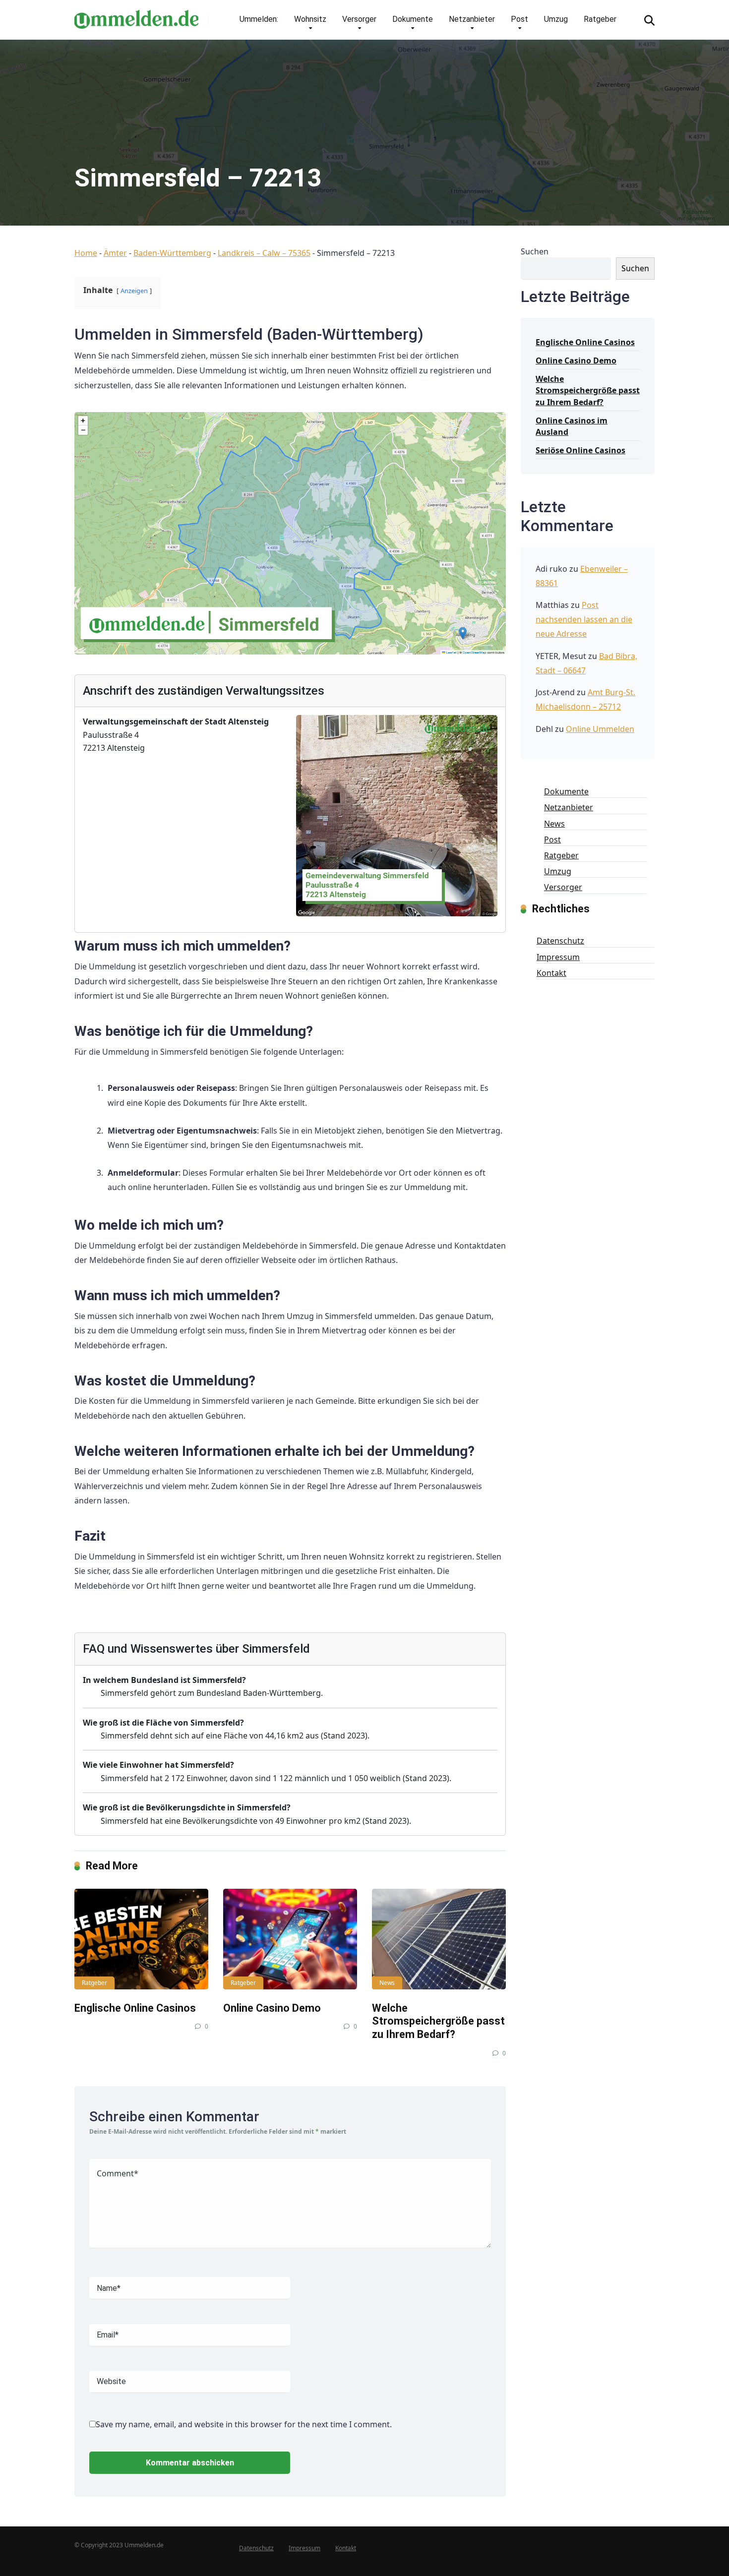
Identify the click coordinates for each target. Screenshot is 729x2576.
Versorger (359, 19)
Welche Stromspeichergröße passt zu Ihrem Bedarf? (438, 2021)
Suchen (535, 251)
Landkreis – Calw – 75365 (264, 253)
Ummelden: (259, 19)
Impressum (558, 957)
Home (86, 253)
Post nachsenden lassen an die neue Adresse (584, 619)
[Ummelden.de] (136, 16)
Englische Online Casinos (135, 2008)
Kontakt (551, 973)
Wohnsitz (310, 19)
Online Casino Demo (272, 2008)
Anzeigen (134, 291)
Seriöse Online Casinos (580, 450)
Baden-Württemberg (172, 253)
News (387, 1983)
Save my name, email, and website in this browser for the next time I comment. (244, 2424)
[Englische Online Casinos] (141, 1939)
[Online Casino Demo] (290, 1939)
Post (519, 19)
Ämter (115, 253)
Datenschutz (560, 941)
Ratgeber (600, 19)
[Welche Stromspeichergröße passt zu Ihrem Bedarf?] (439, 1939)
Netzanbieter (472, 19)
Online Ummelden (600, 729)
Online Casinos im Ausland (572, 426)
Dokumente (413, 19)
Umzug (556, 19)
